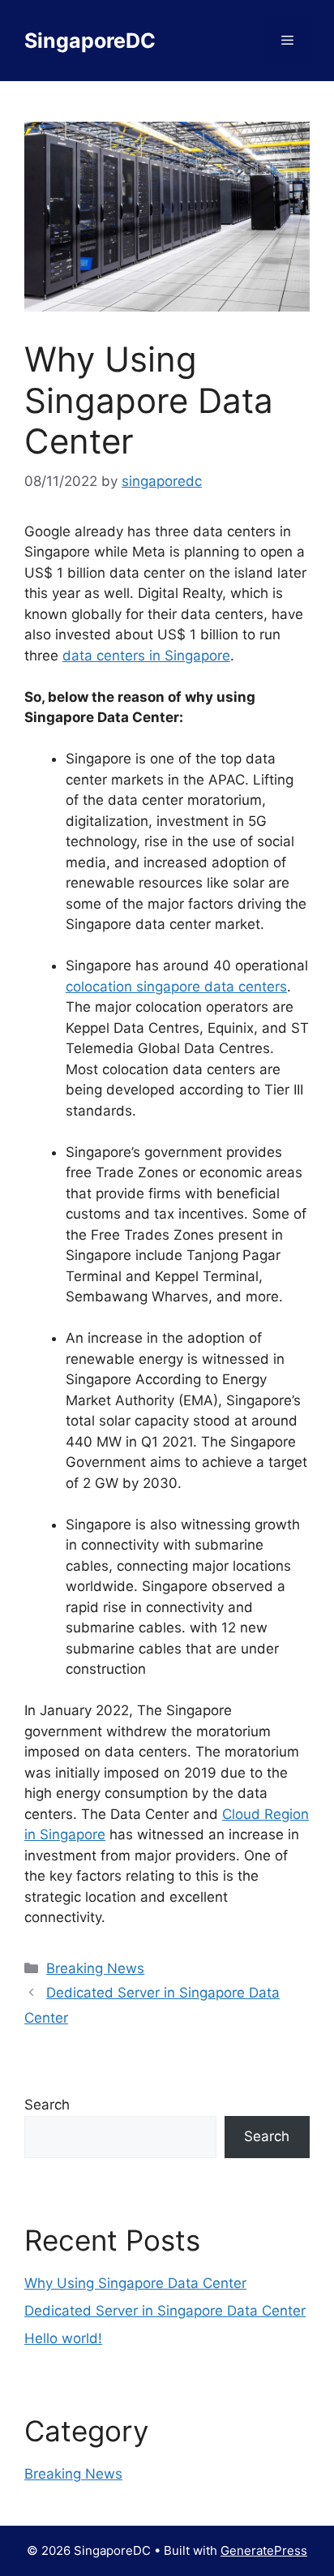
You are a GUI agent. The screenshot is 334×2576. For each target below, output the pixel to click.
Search (47, 2105)
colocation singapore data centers (176, 987)
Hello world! (63, 2338)
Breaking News (95, 1968)
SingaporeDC (90, 41)
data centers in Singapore (146, 656)
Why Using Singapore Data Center (135, 2283)
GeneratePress (264, 2550)
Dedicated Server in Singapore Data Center (165, 2311)
